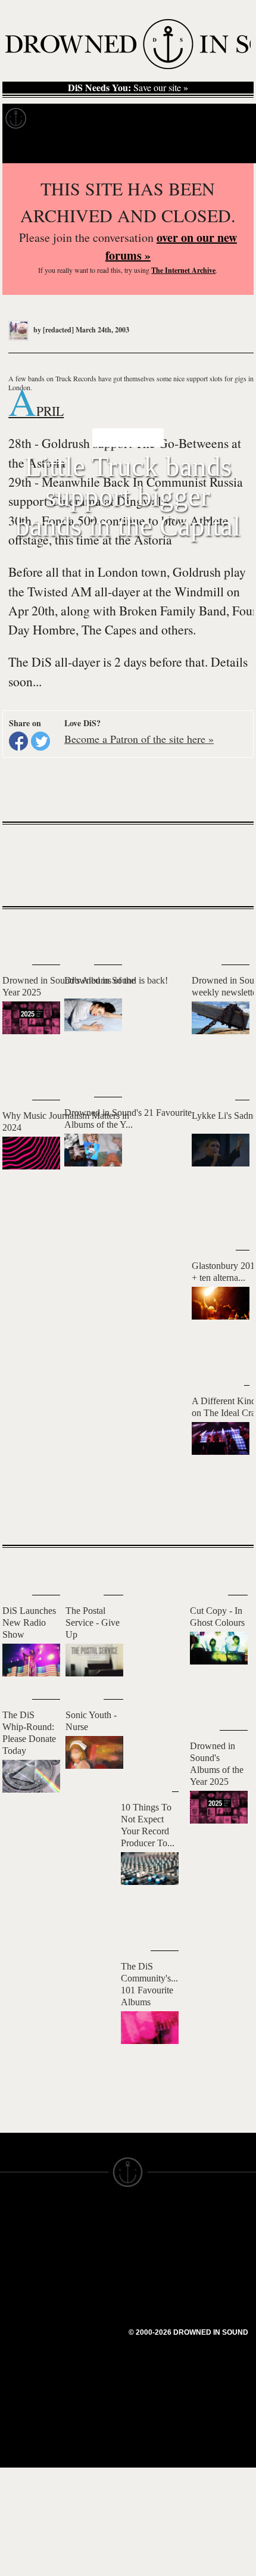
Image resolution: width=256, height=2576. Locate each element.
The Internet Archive (183, 270)
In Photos (174, 119)
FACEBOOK (89, 2286)
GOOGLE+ (87, 2276)
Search (230, 148)
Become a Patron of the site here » (139, 739)
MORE (227, 1515)
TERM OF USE (159, 2228)
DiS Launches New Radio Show (29, 1623)
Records (59, 119)
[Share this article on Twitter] (40, 741)
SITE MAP (21, 2250)
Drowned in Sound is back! (116, 980)
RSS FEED (87, 2340)
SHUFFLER (88, 2308)
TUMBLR (83, 2319)
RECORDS (23, 2292)
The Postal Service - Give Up (93, 1623)
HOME (14, 2239)
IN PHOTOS (25, 2282)
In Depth (115, 119)
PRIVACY (147, 2239)
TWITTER (84, 2297)
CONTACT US (93, 2217)
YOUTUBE (86, 2329)
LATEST (21, 933)
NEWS (13, 2260)
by (53, 330)
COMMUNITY (28, 2367)
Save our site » (128, 88)
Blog (224, 119)
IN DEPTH (21, 2271)
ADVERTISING (158, 2250)
